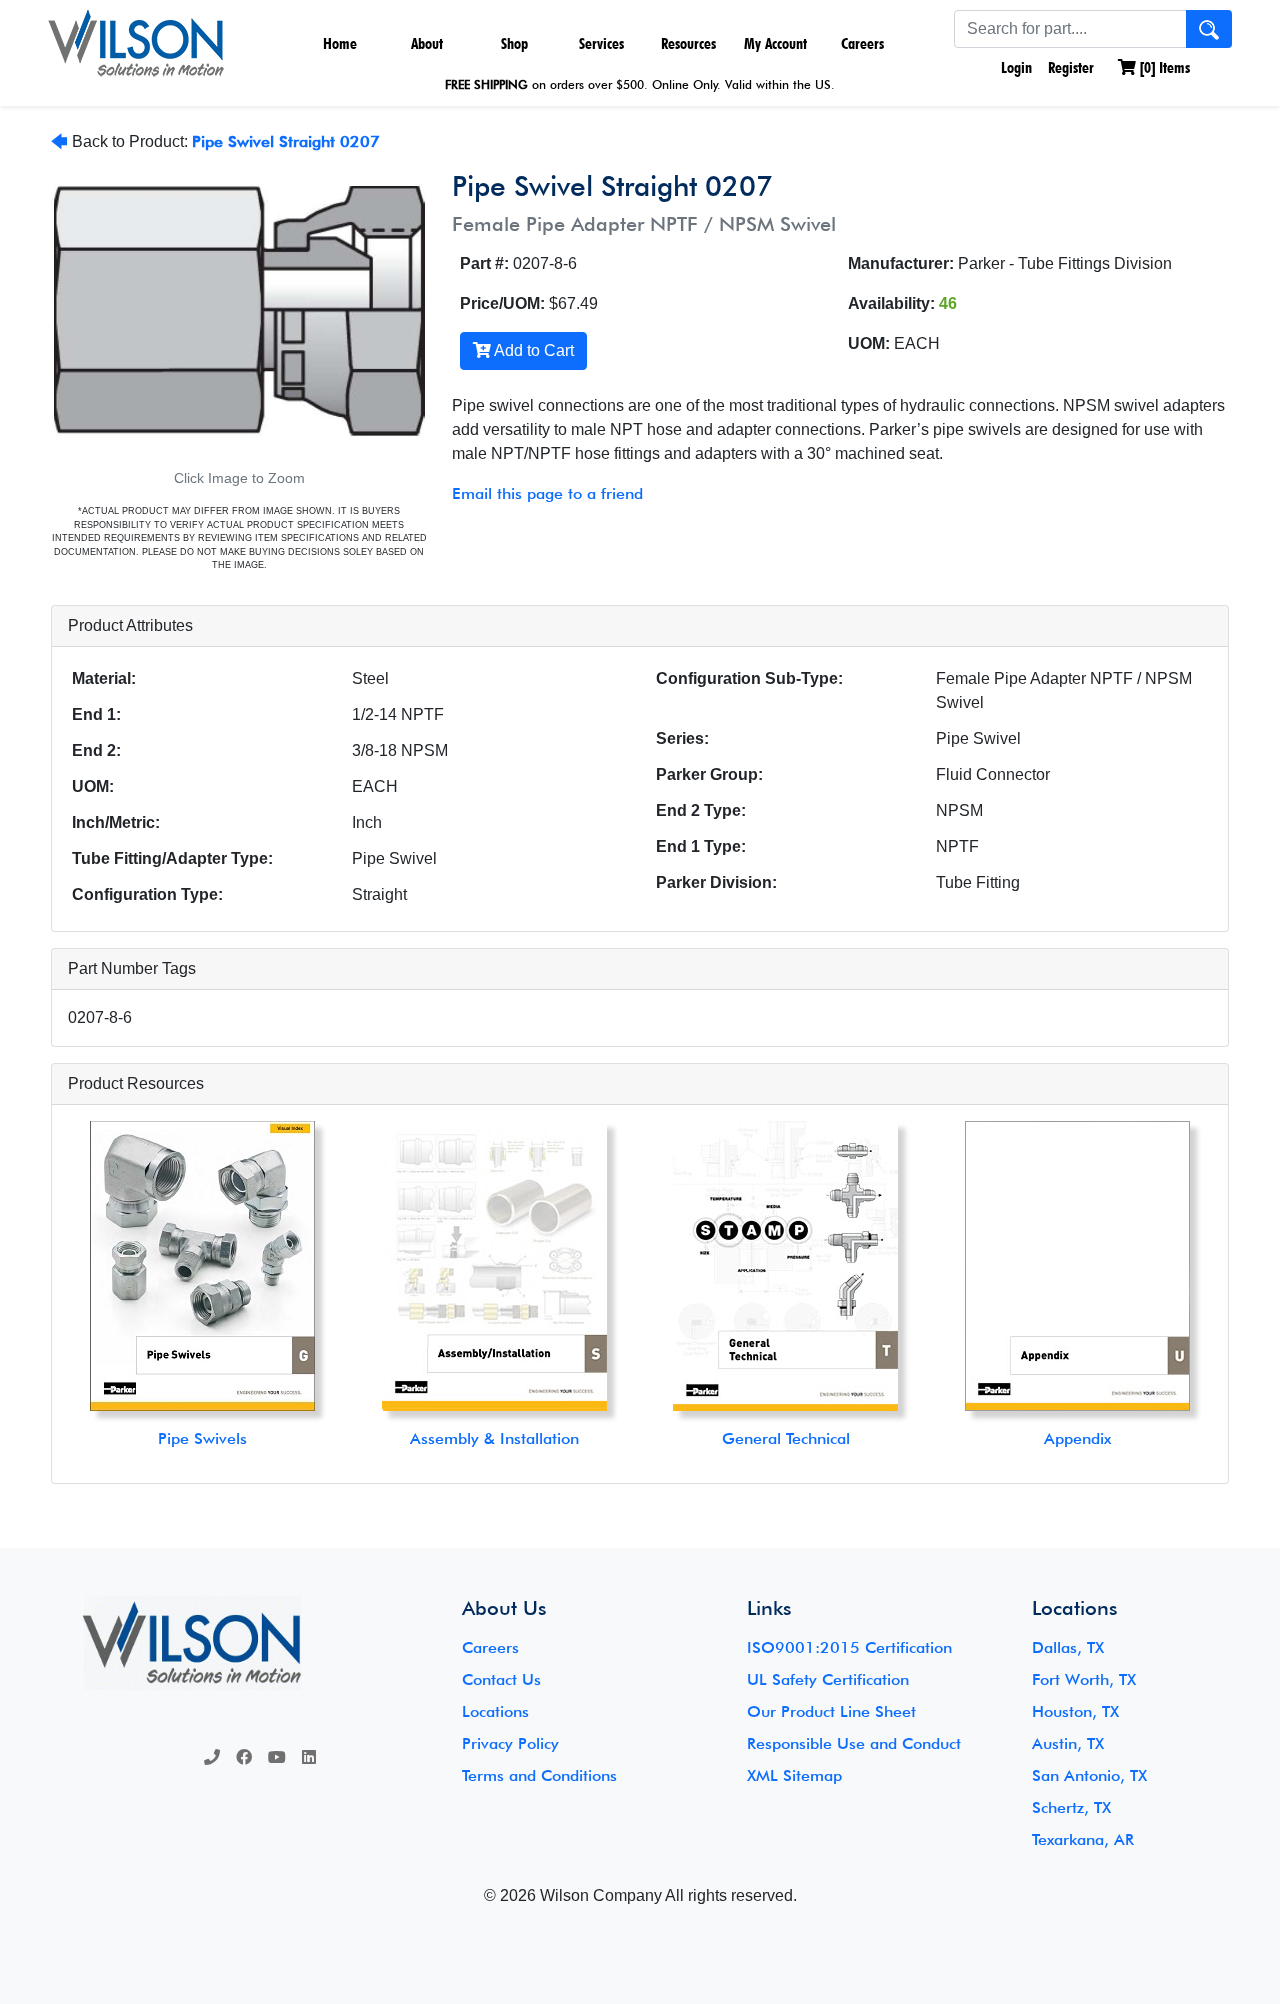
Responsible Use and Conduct (854, 1743)
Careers (862, 43)
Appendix (1077, 1438)
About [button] (427, 43)
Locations (495, 1711)
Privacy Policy (510, 1743)
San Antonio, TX (1089, 1775)
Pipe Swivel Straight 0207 (286, 141)
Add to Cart (532, 350)
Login (1014, 67)
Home (340, 43)
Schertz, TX (1071, 1807)
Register (1071, 67)
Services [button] (601, 43)
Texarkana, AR (1083, 1839)
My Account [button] (775, 43)
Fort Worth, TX (1084, 1679)
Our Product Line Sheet (831, 1711)
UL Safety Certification (828, 1679)
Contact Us (501, 1679)
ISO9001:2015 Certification (849, 1647)
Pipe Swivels (202, 1438)
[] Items (1163, 67)
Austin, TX (1068, 1743)
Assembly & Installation (494, 1438)
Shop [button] (514, 43)
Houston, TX (1075, 1711)
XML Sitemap (794, 1775)
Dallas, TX (1068, 1647)
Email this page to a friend (547, 493)
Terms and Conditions (539, 1775)
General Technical (786, 1438)
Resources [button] (688, 43)
